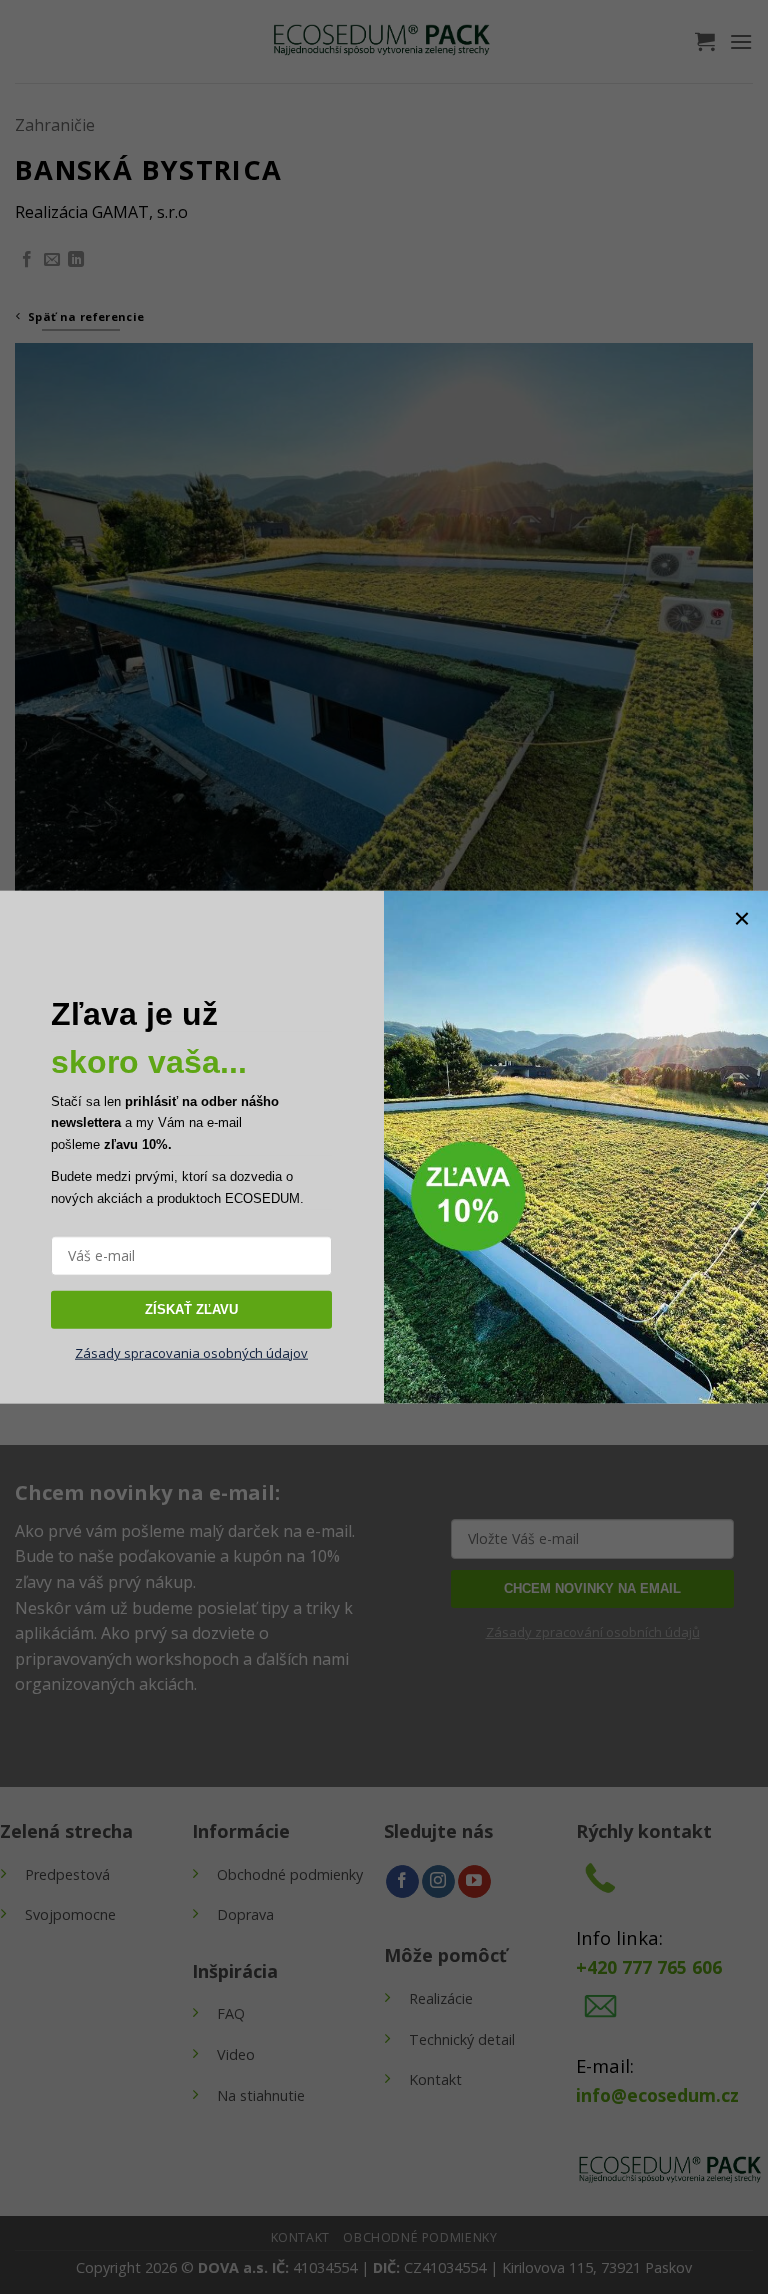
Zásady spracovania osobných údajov (191, 1353)
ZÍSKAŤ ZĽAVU (191, 1308)
